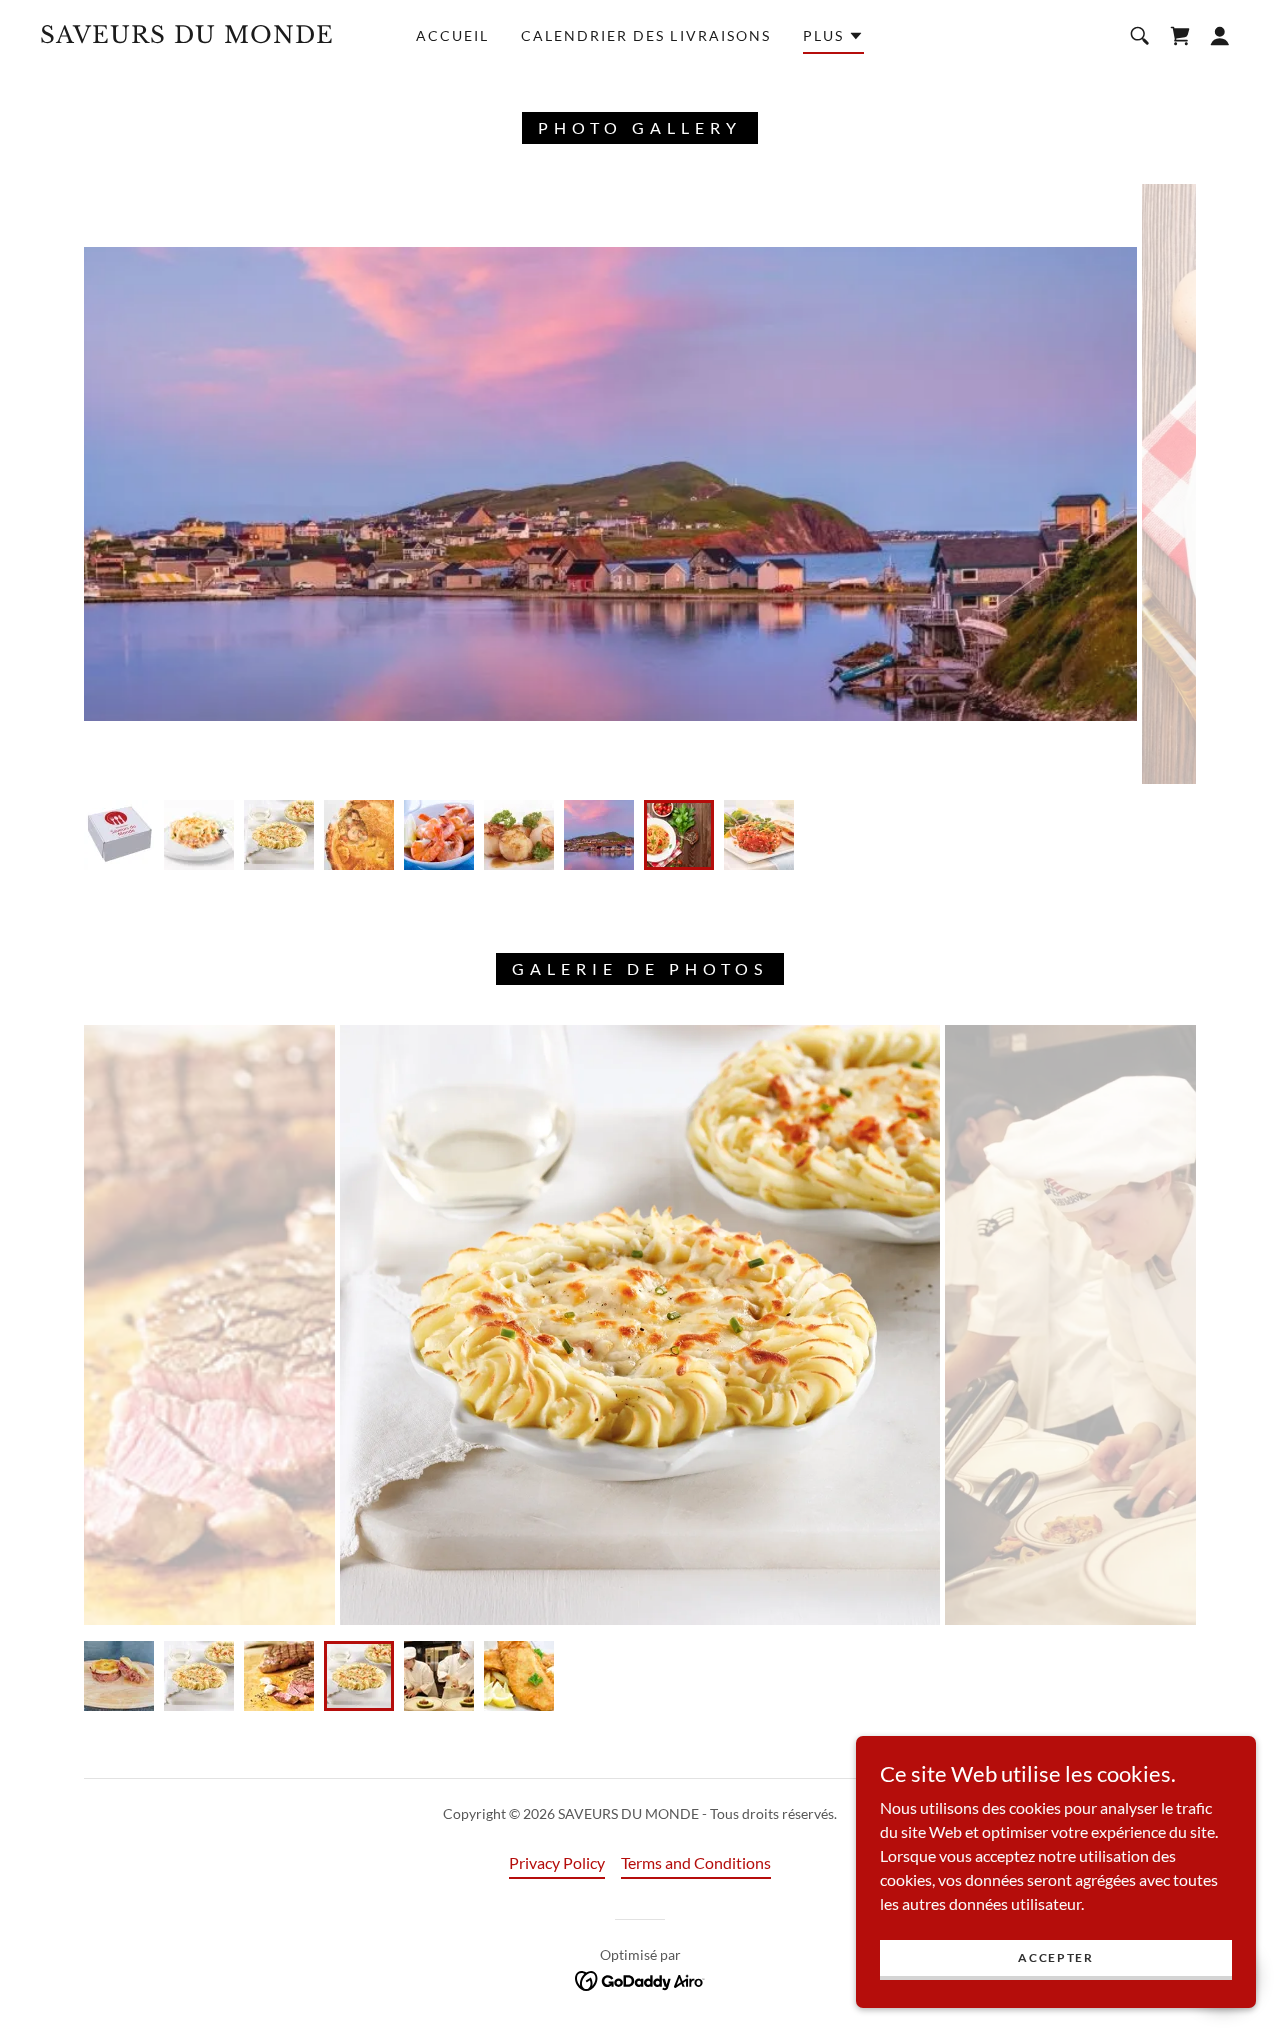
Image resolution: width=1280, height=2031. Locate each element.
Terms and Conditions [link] (696, 1862)
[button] (833, 39)
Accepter (1056, 1957)
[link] (204, 36)
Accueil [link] (452, 35)
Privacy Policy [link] (557, 1862)
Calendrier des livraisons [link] (645, 35)
